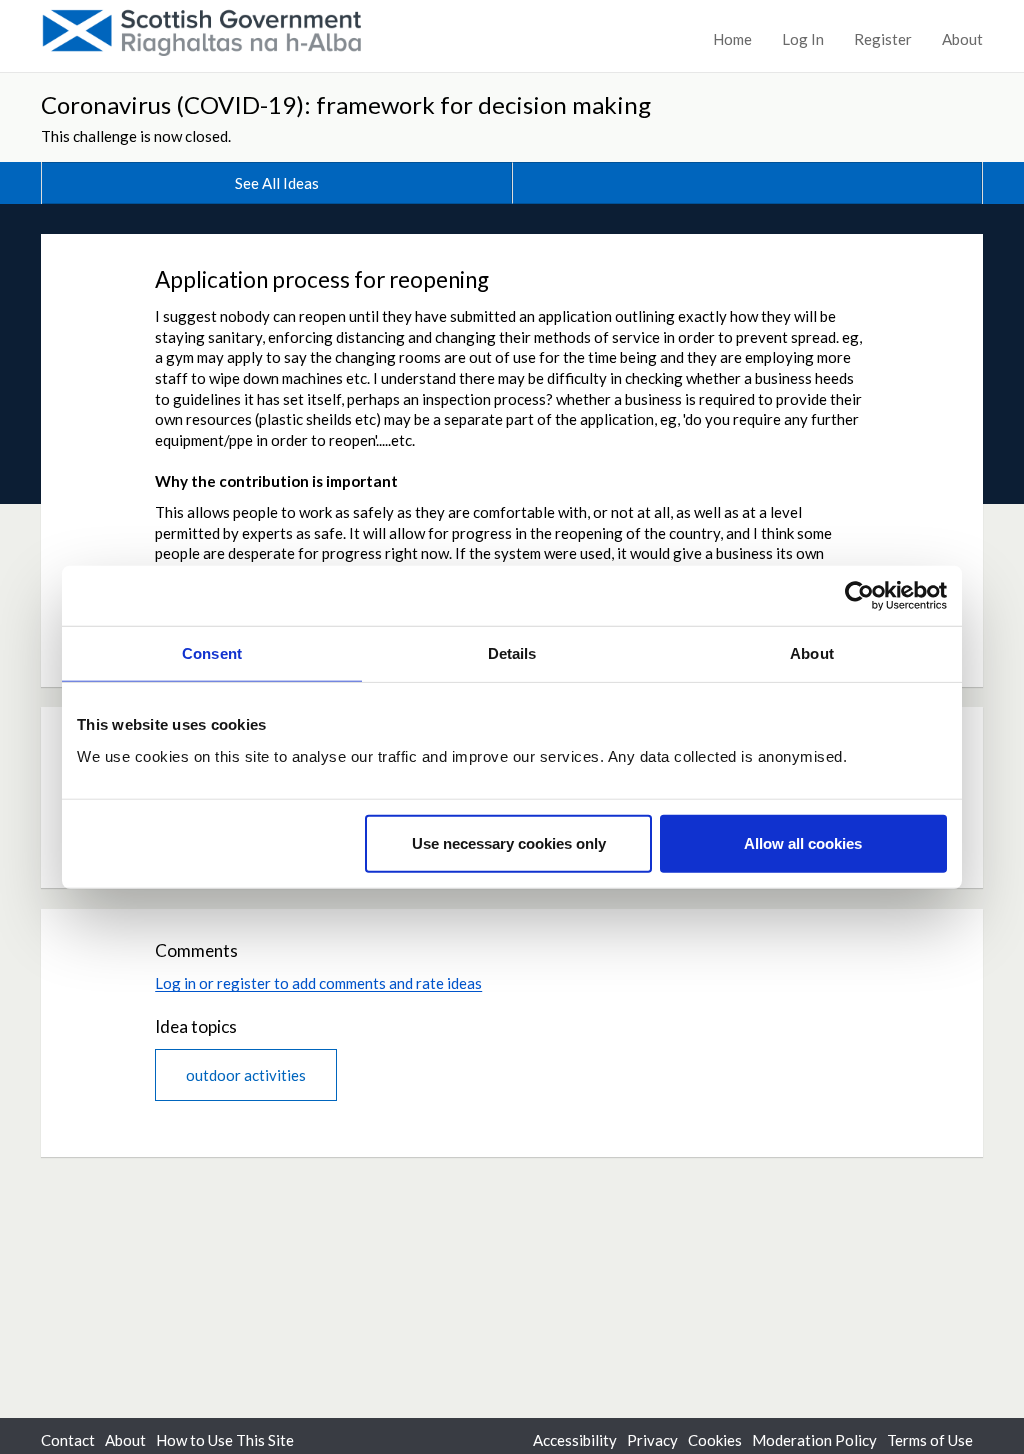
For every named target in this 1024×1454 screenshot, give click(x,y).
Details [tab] (512, 653)
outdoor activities (246, 1075)
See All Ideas (277, 183)
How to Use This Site (225, 1440)
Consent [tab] (212, 653)
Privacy (652, 1440)
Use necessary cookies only (509, 842)
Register (883, 39)
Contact (68, 1440)
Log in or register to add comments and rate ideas (318, 983)
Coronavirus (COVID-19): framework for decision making (346, 104)
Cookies (715, 1440)
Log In (803, 39)
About (962, 39)
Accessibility (575, 1440)
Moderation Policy (814, 1440)
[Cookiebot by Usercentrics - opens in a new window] (859, 596)
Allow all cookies (803, 842)
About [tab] (812, 653)
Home (732, 39)
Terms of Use (930, 1440)
